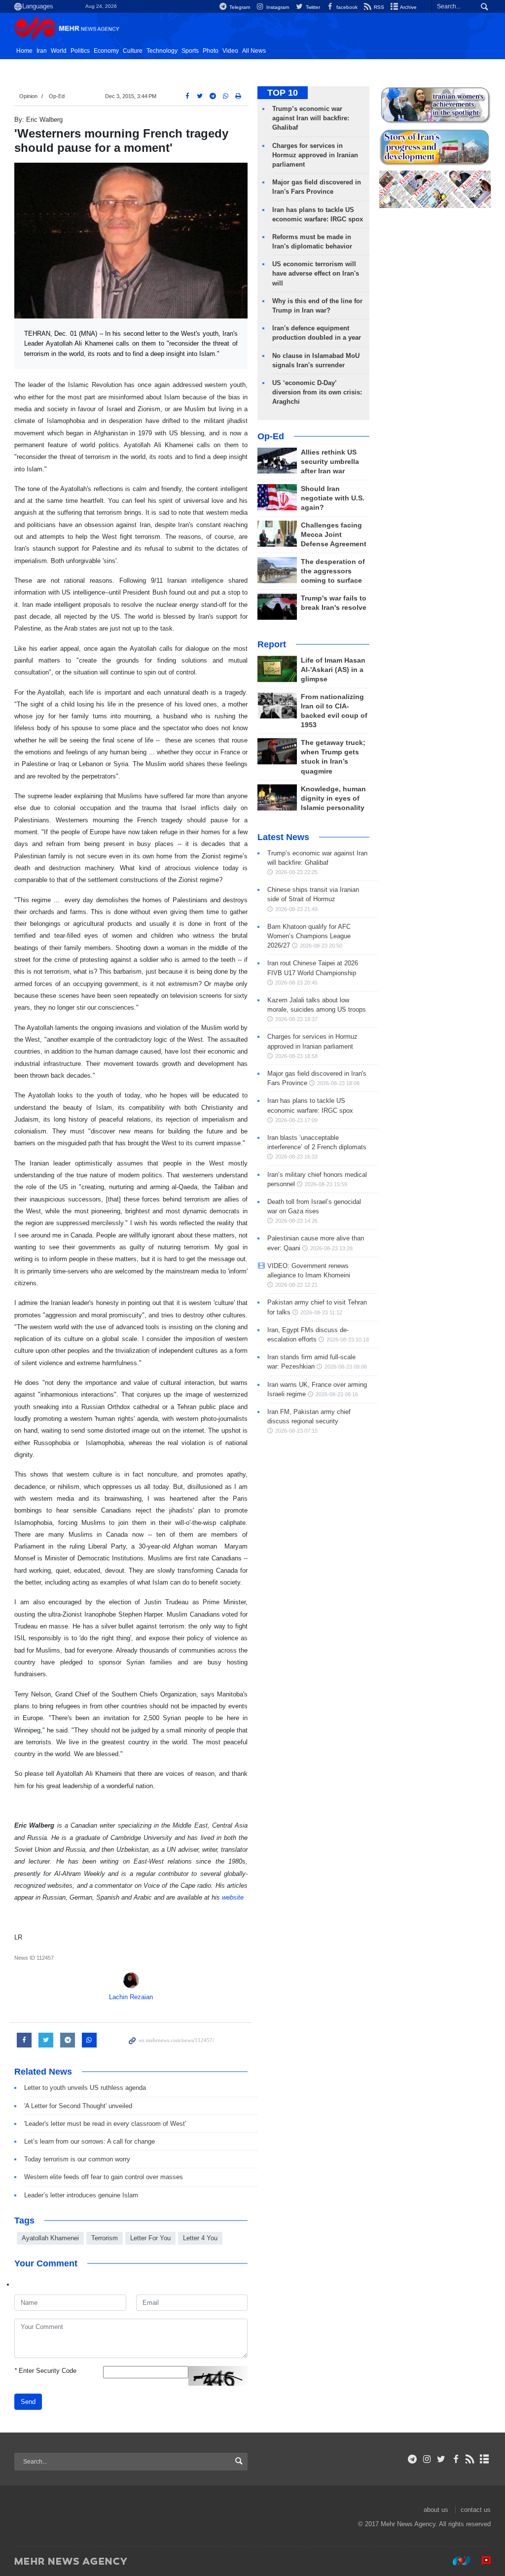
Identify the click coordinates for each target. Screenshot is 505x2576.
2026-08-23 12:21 (296, 1285)
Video (230, 51)
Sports (190, 51)
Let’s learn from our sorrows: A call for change (90, 2141)
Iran (42, 51)
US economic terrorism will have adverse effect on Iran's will (316, 273)
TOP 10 (283, 93)
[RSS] (470, 2459)
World (59, 51)
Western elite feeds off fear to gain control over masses (104, 2177)
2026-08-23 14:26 (296, 1221)
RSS (378, 7)
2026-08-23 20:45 (296, 983)
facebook (346, 7)
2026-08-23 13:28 (331, 1248)
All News (254, 51)
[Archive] (485, 2459)
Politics (80, 51)
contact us (476, 2510)
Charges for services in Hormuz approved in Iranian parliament (315, 155)
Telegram (239, 7)
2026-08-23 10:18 (348, 1340)
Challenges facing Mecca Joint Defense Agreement (334, 535)
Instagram (277, 7)
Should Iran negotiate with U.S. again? (333, 498)
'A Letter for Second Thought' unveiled (78, 2106)
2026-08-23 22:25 (296, 872)
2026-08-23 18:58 (296, 1056)
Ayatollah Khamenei (50, 2238)
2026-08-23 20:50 (321, 946)
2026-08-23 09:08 (346, 1367)
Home (24, 51)
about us (436, 2510)
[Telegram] (413, 2459)
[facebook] (455, 2459)
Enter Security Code (45, 2371)
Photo (211, 51)
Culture (133, 51)
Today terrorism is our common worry (77, 2159)
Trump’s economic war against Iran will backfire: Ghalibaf (311, 118)
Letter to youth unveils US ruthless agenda (85, 2088)
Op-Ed (57, 96)
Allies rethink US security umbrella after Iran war (330, 462)
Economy (106, 51)
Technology (162, 51)
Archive (408, 7)
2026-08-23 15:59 (326, 1184)
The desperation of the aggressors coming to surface (333, 571)
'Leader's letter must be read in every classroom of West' (105, 2124)
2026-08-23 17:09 (296, 1120)
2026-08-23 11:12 (321, 1312)
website (233, 1897)
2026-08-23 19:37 (296, 1019)
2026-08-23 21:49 (296, 909)
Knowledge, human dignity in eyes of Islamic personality (333, 798)
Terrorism (105, 2238)
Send (28, 2402)
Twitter (312, 7)
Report (272, 644)
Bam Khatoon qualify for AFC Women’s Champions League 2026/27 (309, 936)
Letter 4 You (200, 2238)
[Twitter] (441, 2459)
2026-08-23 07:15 (296, 1431)
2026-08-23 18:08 (338, 1083)
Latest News (283, 837)
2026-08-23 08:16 (337, 1394)
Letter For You (150, 2238)
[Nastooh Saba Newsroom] (457, 2561)
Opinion (28, 96)
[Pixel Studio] (481, 2561)
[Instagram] (427, 2459)
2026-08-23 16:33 (296, 1157)
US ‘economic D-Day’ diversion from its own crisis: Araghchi (317, 392)
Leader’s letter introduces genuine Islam (85, 2195)
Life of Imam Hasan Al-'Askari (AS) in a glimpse (333, 670)
